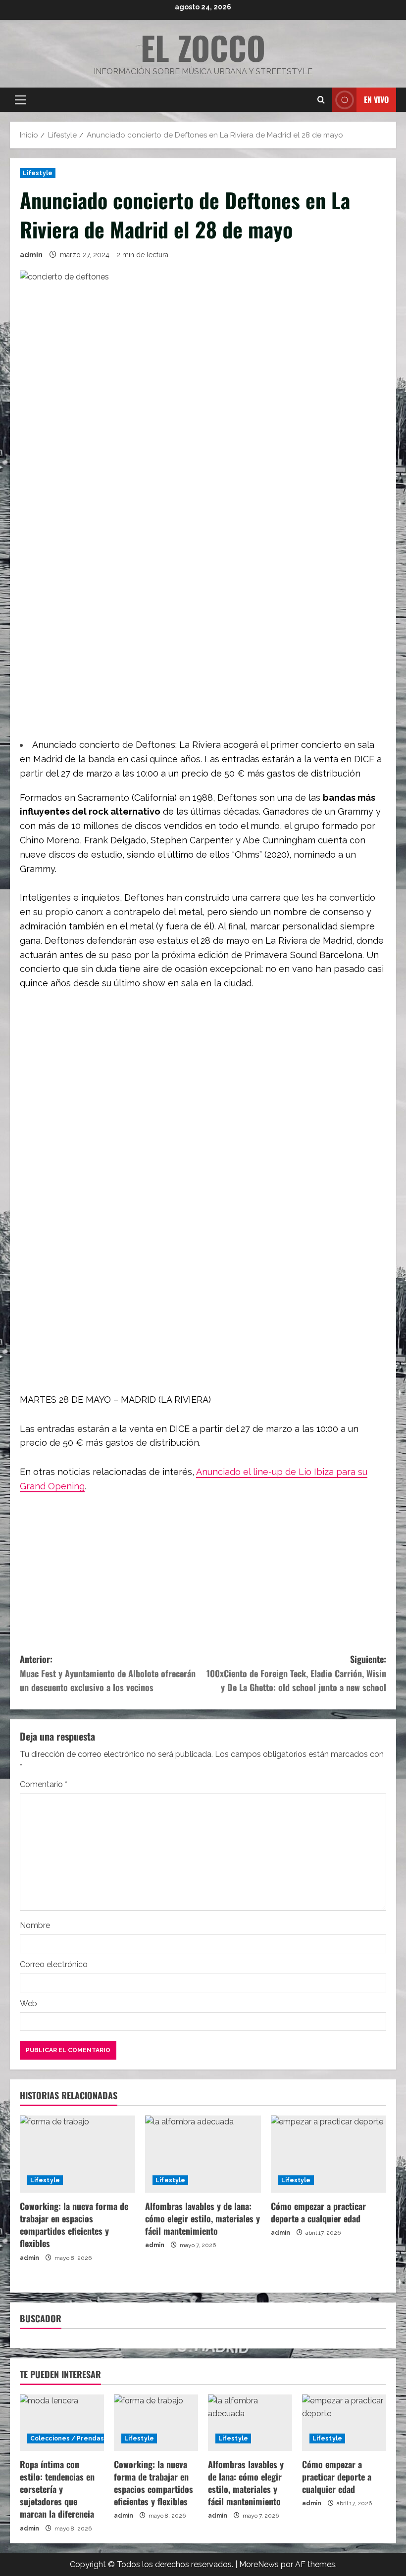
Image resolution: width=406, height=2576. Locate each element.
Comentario (44, 1784)
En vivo (376, 99)
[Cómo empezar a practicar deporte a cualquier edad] (329, 2154)
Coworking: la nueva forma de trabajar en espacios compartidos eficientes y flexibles (74, 2225)
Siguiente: (296, 1673)
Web (28, 2003)
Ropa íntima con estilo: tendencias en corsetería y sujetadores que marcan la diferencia (57, 2489)
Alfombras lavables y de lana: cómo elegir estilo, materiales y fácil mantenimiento (203, 2218)
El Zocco (203, 47)
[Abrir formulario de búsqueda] (321, 100)
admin (31, 255)
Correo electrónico (54, 1964)
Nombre (35, 1925)
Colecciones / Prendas (67, 2438)
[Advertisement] (203, 637)
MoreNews (259, 2564)
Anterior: (108, 1673)
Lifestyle (38, 173)
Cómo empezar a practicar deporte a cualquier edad (318, 2212)
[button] (21, 100)
